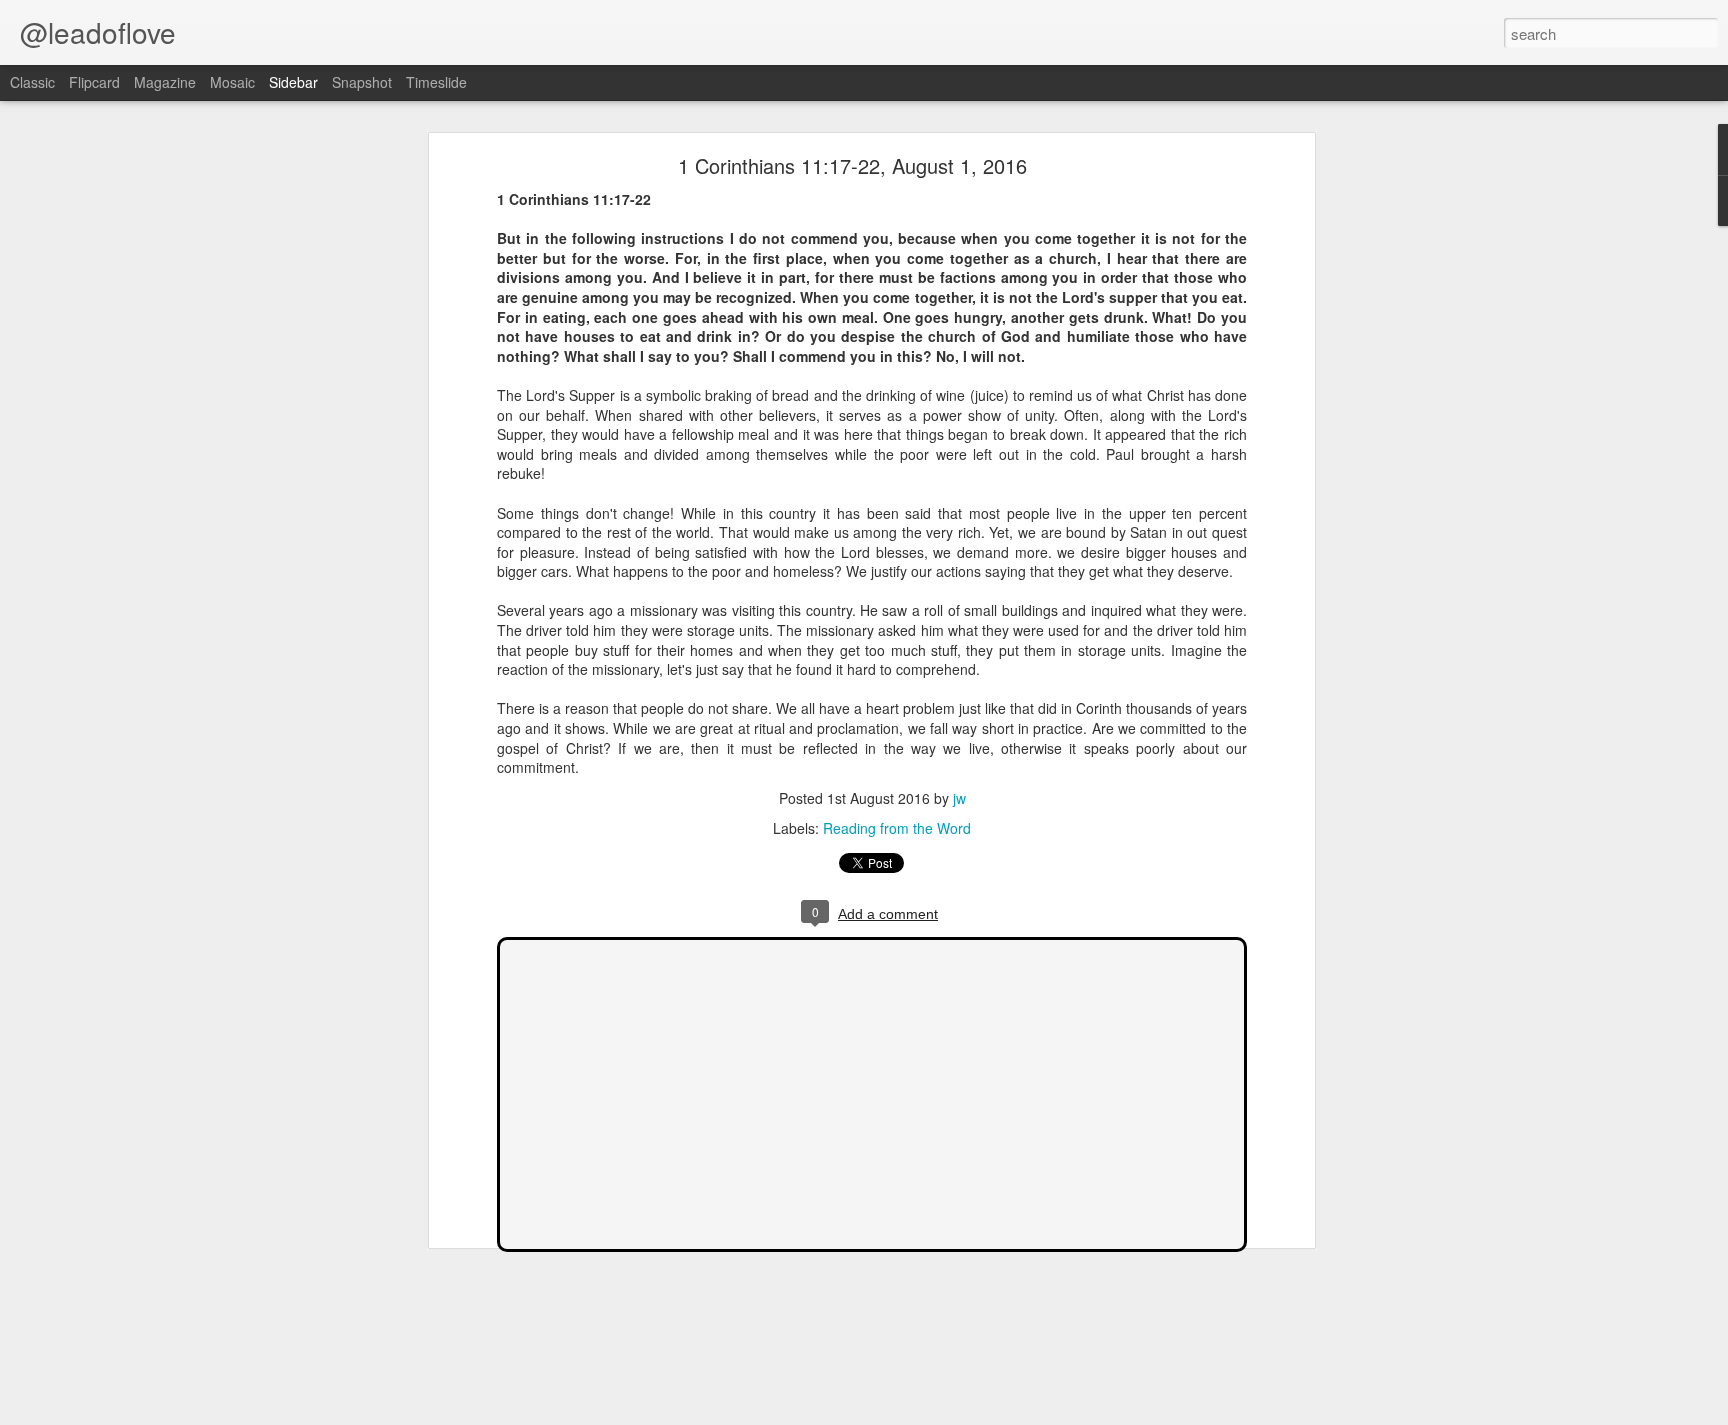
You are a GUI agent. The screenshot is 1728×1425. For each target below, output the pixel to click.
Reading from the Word (897, 828)
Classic (32, 82)
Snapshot (362, 82)
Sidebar (293, 82)
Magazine (165, 82)
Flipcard (94, 82)
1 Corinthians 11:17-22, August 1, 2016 (852, 165)
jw (959, 798)
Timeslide (436, 82)
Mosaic (232, 82)
